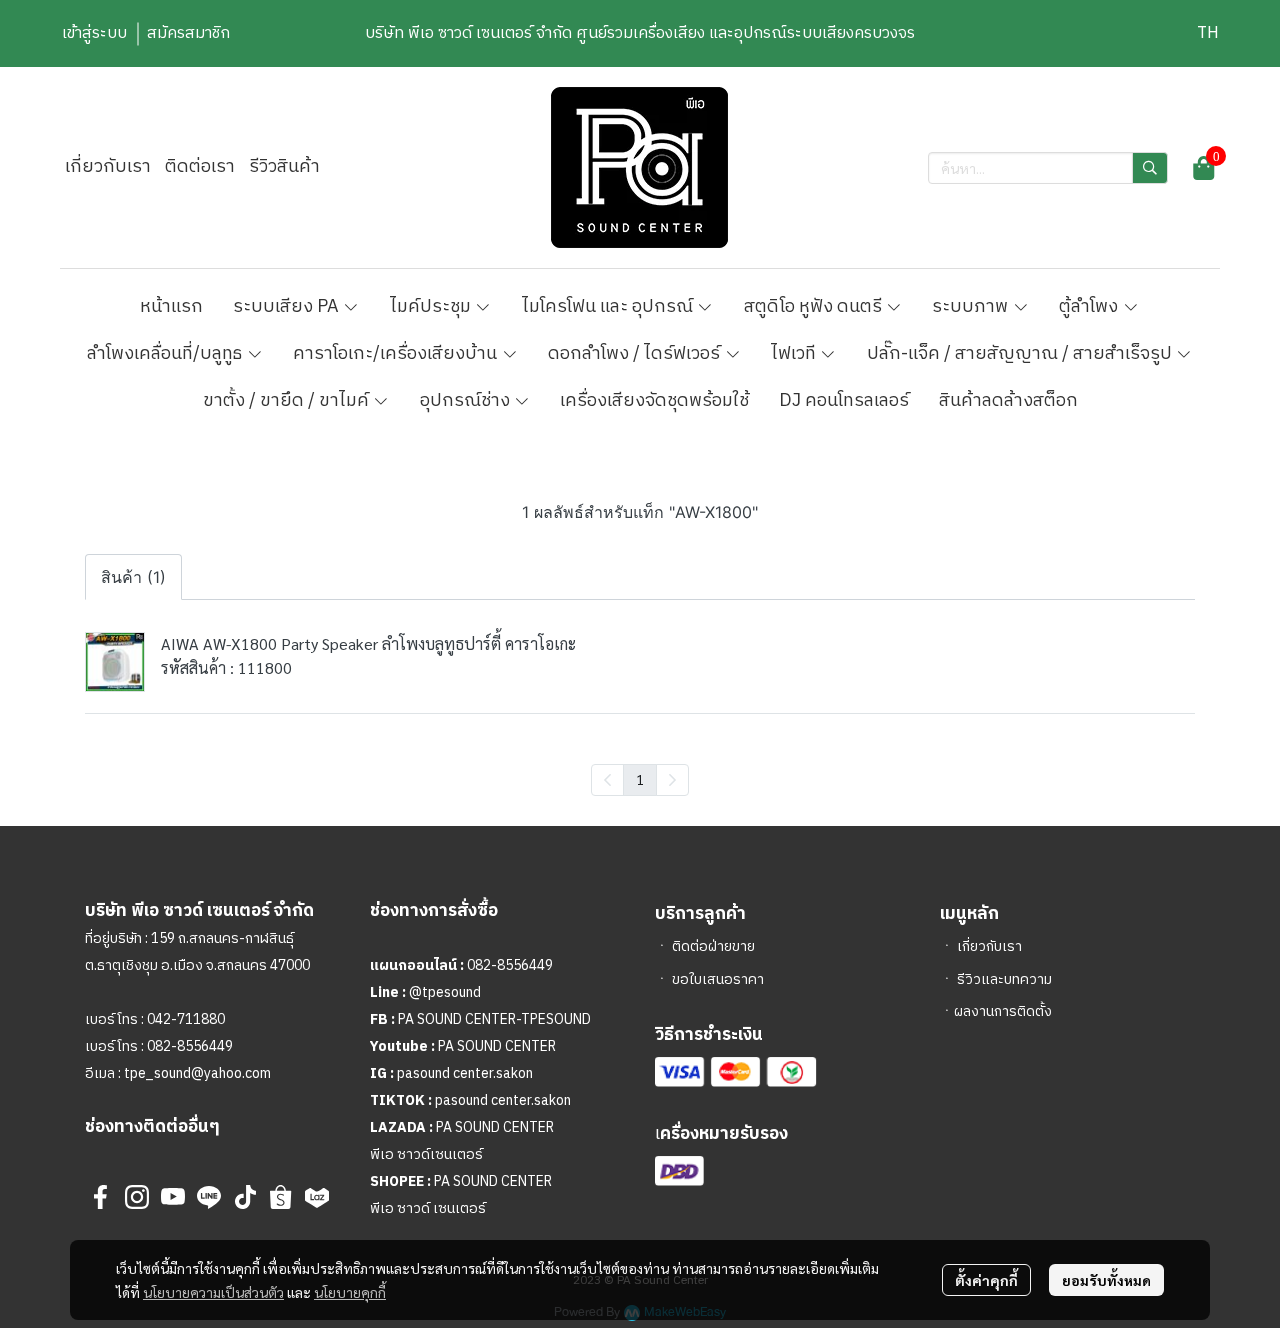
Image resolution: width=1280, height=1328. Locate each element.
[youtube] (173, 1197)
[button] (1208, 33)
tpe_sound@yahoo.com (196, 1073)
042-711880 (186, 1019)
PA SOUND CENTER (497, 1046)
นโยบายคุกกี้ (350, 1292)
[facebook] (101, 1197)
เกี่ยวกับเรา (989, 946)
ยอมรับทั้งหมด (1106, 1280)
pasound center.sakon (465, 1073)
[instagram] (137, 1197)
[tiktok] (245, 1197)
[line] (209, 1197)
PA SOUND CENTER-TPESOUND (494, 1019)
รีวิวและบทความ (1004, 979)
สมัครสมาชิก (188, 33)
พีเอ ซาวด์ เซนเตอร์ (428, 1208)
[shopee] (281, 1197)
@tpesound (445, 992)
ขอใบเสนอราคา (718, 979)
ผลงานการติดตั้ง (1003, 1011)
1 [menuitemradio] (640, 779)
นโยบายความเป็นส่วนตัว (213, 1292)
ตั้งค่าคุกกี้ (986, 1280)
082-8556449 (190, 1046)
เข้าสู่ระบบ (94, 33)
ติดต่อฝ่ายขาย (713, 946)
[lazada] (317, 1197)
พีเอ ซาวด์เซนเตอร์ (426, 1154)
